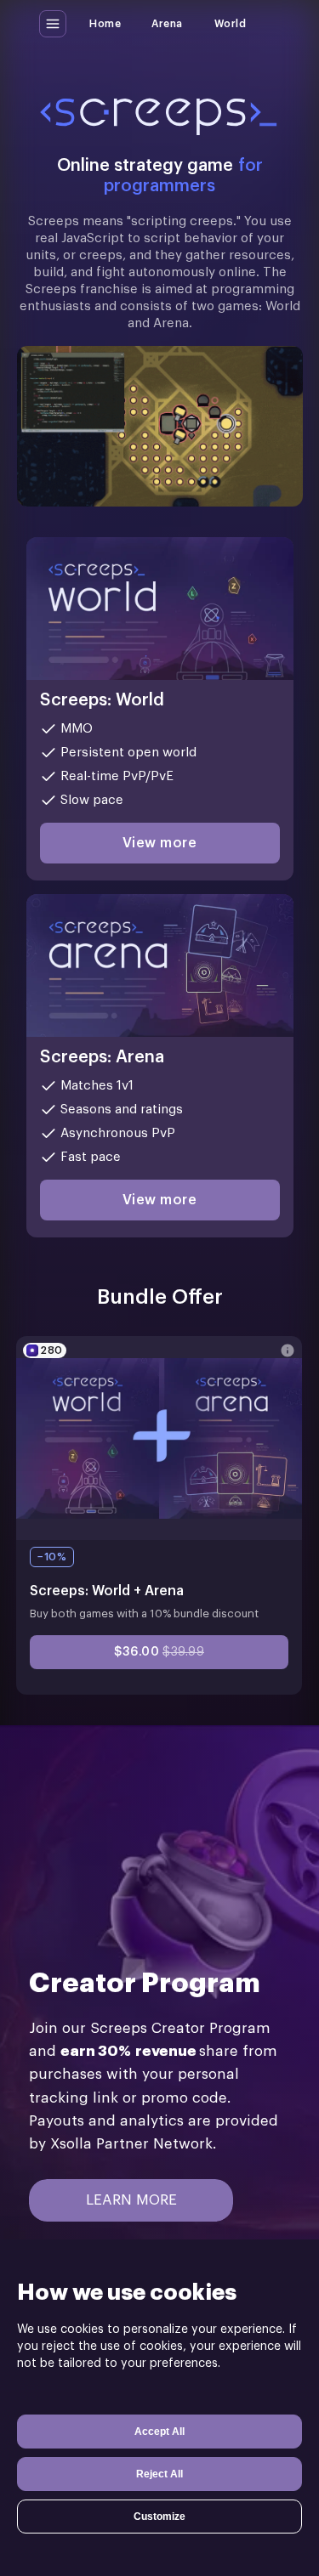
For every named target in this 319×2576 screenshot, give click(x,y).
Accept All (159, 2432)
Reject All (159, 2474)
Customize (159, 2517)
